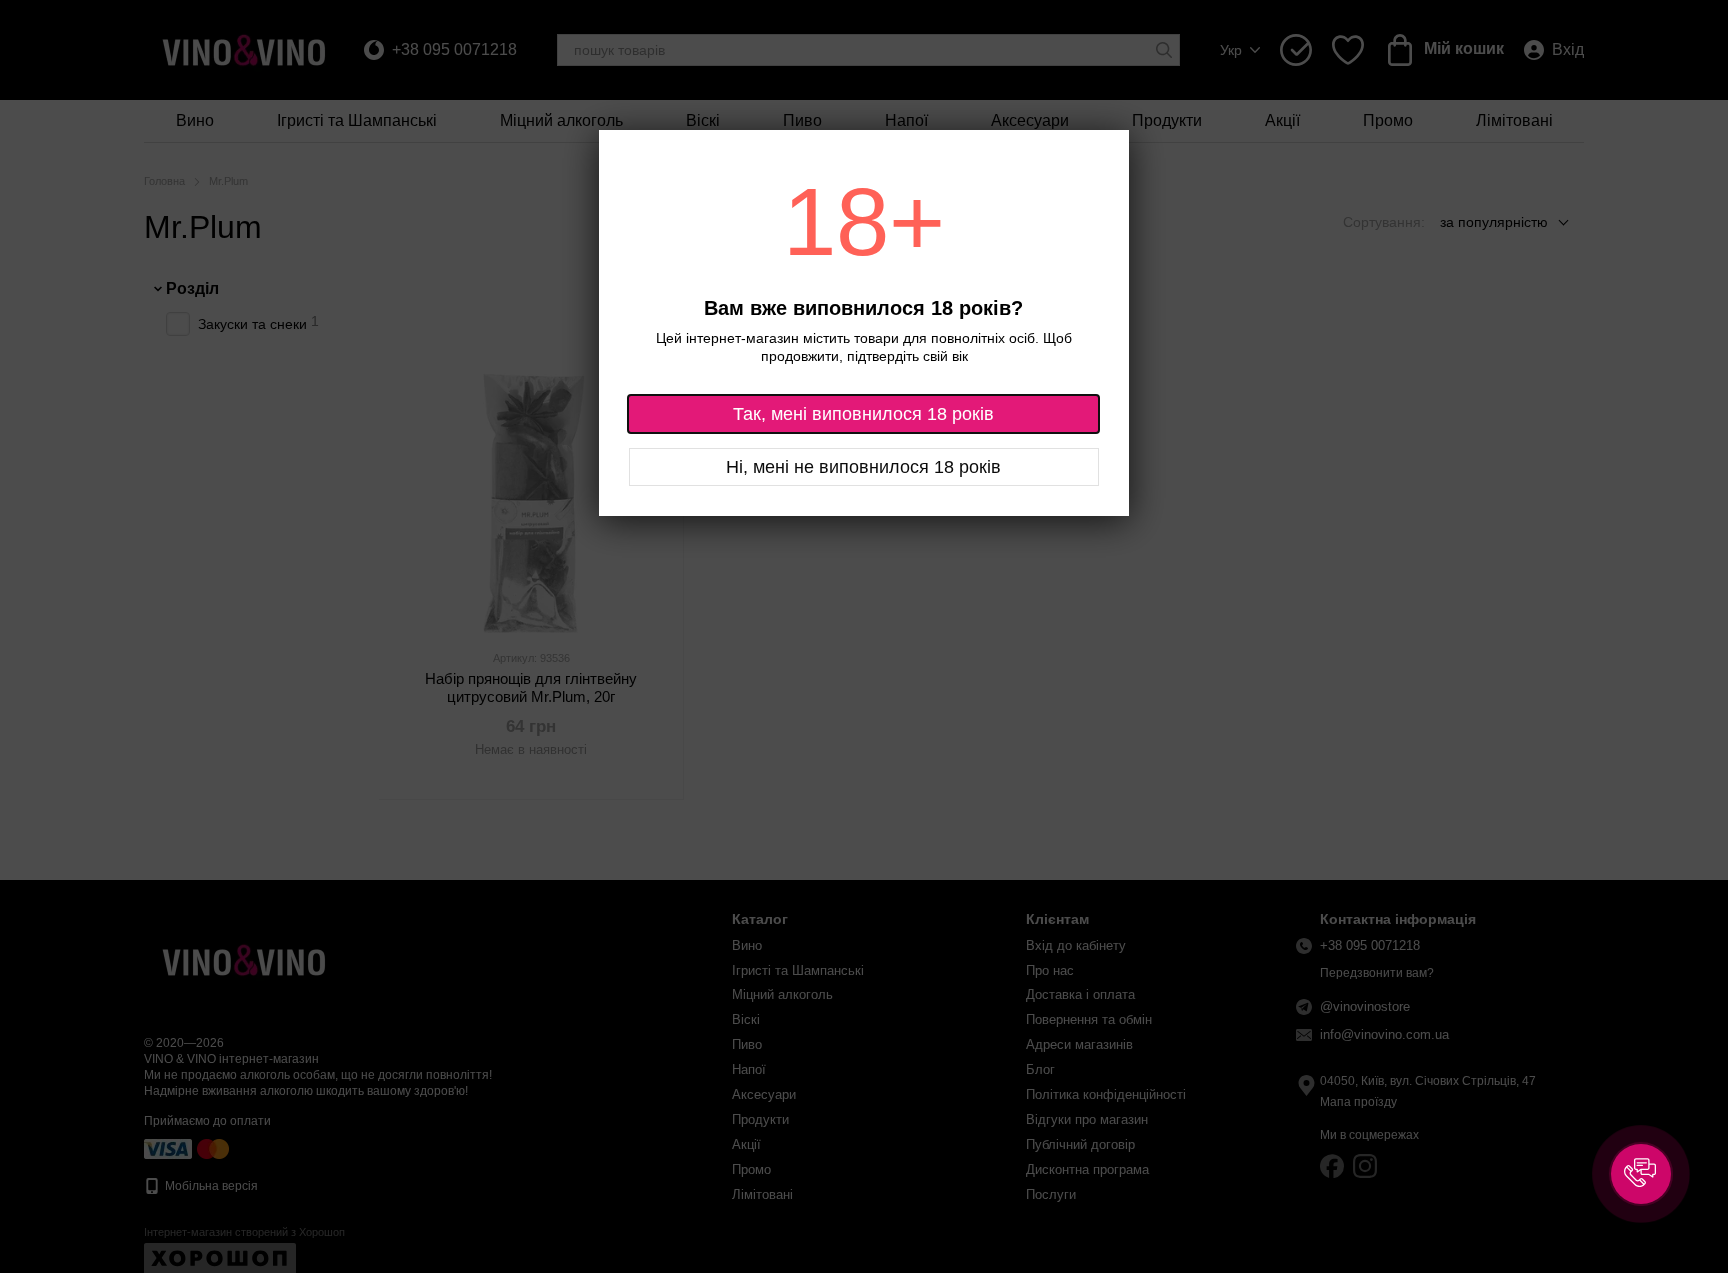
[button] (1641, 1174)
